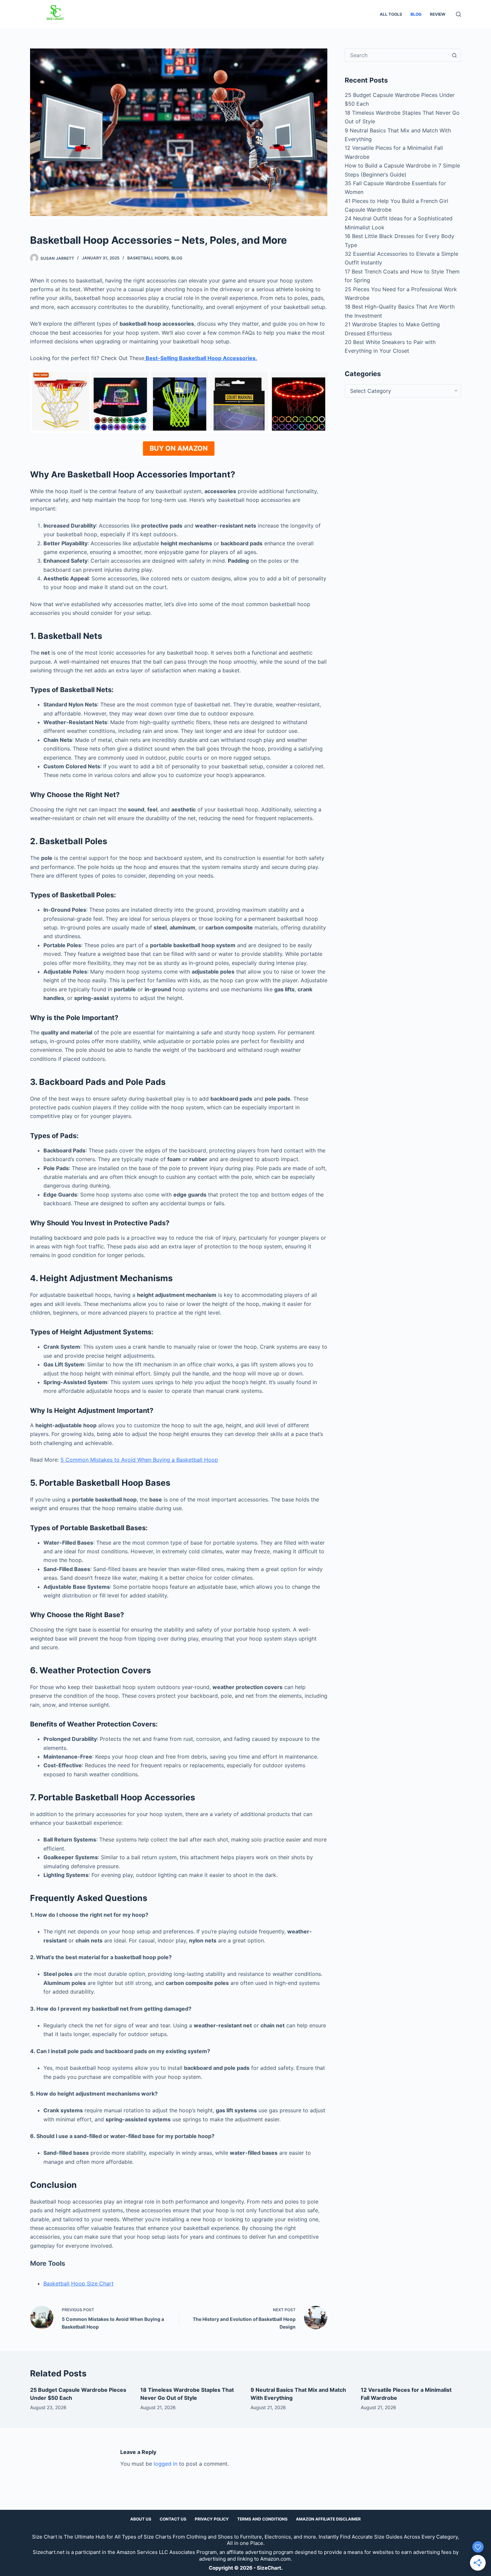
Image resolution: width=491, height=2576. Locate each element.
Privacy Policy (212, 2519)
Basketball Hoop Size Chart (78, 2283)
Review (438, 14)
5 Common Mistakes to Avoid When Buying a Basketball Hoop (139, 1460)
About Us (141, 2519)
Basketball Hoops (148, 258)
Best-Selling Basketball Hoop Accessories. (201, 358)
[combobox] (396, 55)
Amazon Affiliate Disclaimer (328, 2519)
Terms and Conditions (262, 2519)
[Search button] (454, 55)
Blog (416, 14)
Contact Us (173, 2519)
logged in (166, 2464)
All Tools (391, 14)
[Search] (458, 14)
